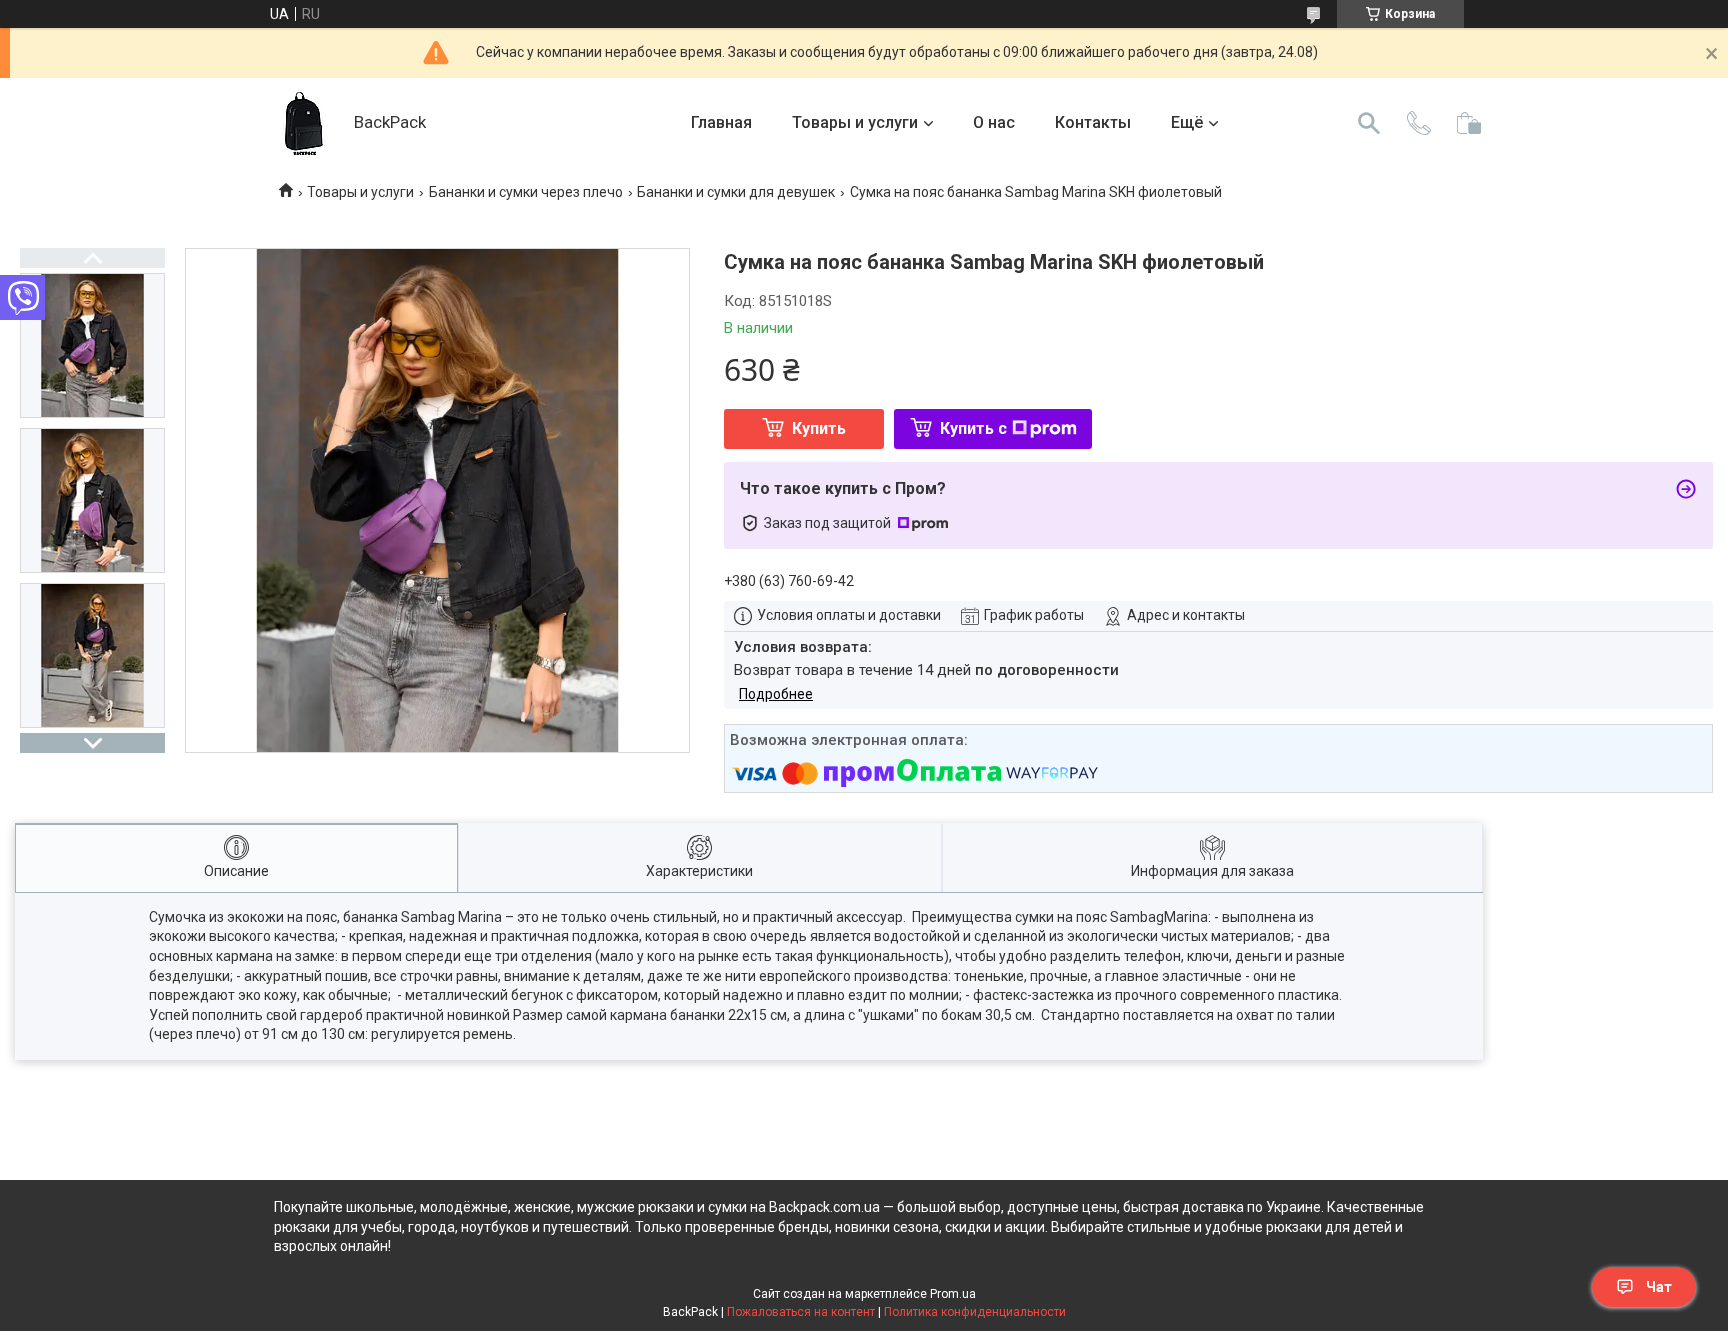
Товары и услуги (855, 122)
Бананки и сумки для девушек (736, 192)
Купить (819, 428)
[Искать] (1369, 123)
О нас (994, 122)
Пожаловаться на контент (801, 1312)
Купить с (973, 428)
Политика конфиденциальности (975, 1312)
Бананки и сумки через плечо (526, 192)
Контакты (1093, 122)
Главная (721, 122)
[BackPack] (304, 123)
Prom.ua (953, 1294)
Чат (1659, 1287)
